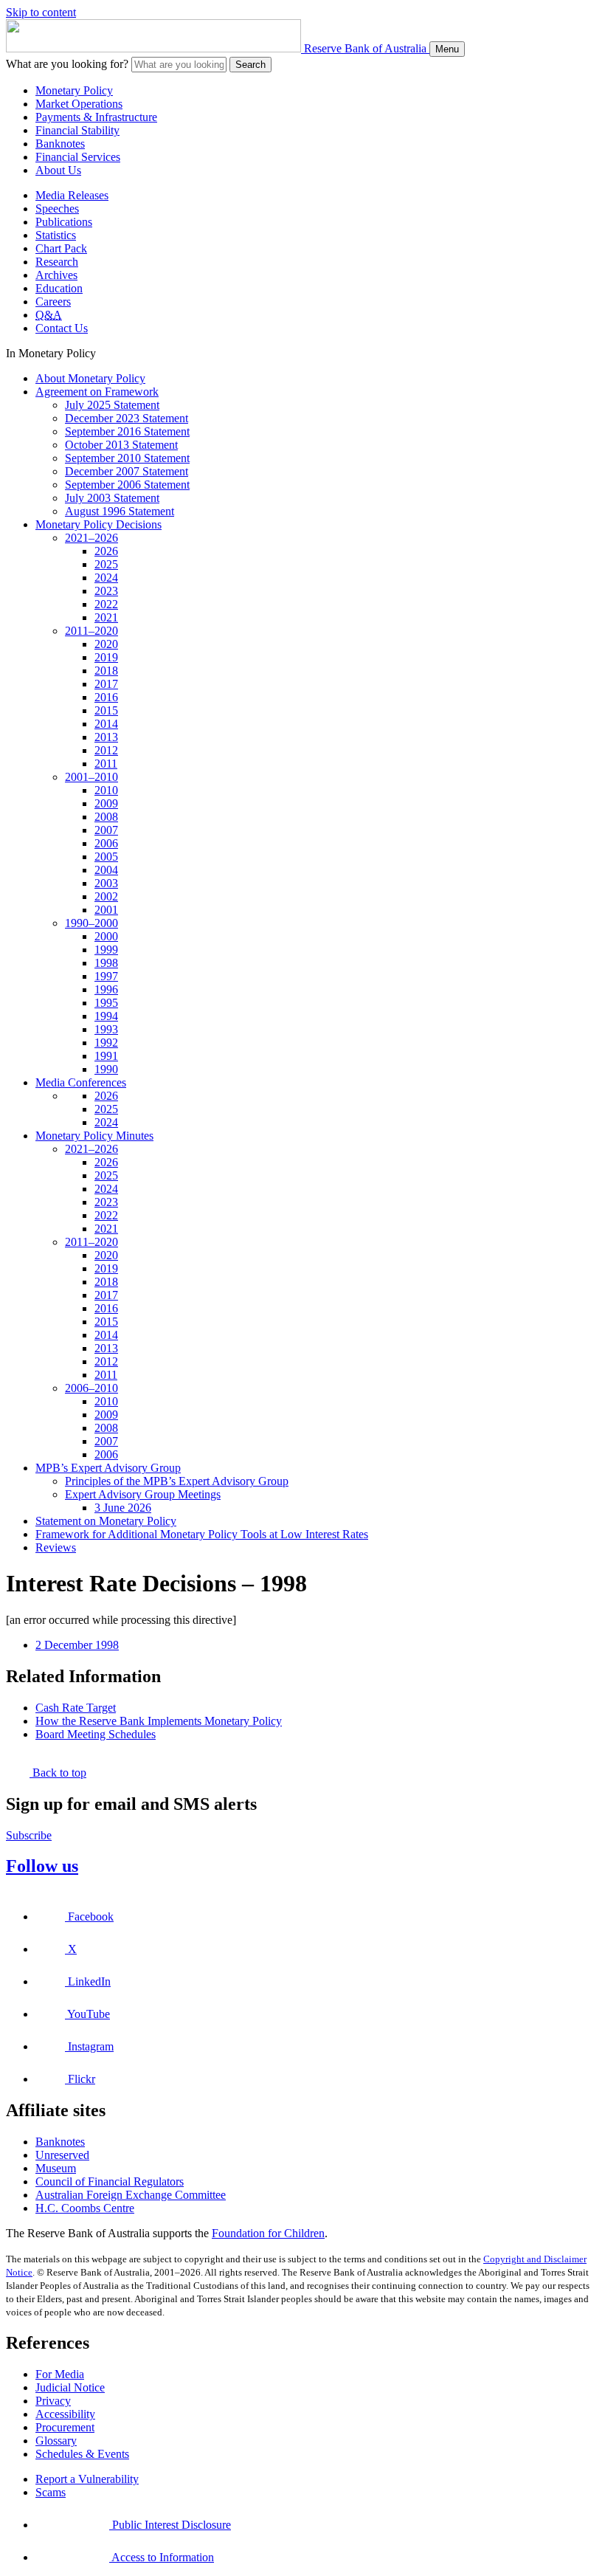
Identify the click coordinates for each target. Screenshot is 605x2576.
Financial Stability (77, 130)
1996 (106, 989)
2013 (106, 737)
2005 (106, 857)
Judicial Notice (70, 2387)
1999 (106, 950)
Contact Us (62, 328)
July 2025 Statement (112, 405)
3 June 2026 (123, 1508)
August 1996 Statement (120, 511)
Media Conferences (81, 1082)
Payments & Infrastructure (96, 117)
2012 (106, 750)
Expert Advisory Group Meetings (143, 1494)
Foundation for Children (268, 2233)
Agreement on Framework (97, 392)
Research (57, 262)
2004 (106, 870)
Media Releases (72, 195)
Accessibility (65, 2414)
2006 (106, 843)
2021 (106, 617)
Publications (64, 222)
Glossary (56, 2441)
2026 (106, 551)
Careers (53, 302)
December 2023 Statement (127, 418)
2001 (106, 910)
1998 (106, 963)
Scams (51, 2492)
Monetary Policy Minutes (94, 1136)
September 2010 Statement (127, 458)
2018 (106, 671)
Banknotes (60, 144)
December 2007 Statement (127, 471)
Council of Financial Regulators (110, 2181)
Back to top (58, 1773)
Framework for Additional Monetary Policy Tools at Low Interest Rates (202, 1534)
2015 (106, 710)
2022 (106, 604)
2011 (106, 764)
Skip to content (41, 12)
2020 (106, 644)
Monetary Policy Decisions (98, 524)
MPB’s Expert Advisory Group (108, 1468)
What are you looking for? (67, 64)
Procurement (65, 2427)
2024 (106, 578)
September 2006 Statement (127, 485)
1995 (106, 1003)
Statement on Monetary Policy (106, 1521)
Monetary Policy (74, 90)
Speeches (57, 209)
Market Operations (79, 104)
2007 (106, 830)
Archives (56, 275)
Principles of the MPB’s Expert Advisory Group (177, 1481)
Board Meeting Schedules (96, 1734)
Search (250, 65)
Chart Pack (61, 248)
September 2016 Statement (127, 431)
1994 (106, 1016)
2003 (106, 883)
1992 (106, 1043)
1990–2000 (91, 923)
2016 (106, 697)
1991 (106, 1056)
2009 (106, 803)
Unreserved (62, 2155)
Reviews (56, 1547)
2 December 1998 (77, 1645)
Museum (56, 2168)
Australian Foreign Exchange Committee (131, 2195)
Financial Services (78, 157)
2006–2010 (91, 1388)
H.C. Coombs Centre (85, 2208)
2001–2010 (91, 777)
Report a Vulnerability (87, 2479)
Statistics (56, 235)
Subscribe (29, 1835)
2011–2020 (91, 631)
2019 (106, 657)
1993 (106, 1029)
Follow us (42, 1866)
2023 (106, 591)
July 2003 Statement (112, 498)
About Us (58, 170)
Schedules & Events (82, 2454)
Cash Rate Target (76, 1708)
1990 (106, 1069)
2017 (106, 684)
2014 (106, 724)
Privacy (53, 2401)
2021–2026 (91, 538)
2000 (106, 936)
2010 (106, 790)
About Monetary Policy (90, 378)
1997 (106, 976)
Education (59, 288)
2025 (106, 564)
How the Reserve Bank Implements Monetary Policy (159, 1721)
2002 (106, 896)
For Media (60, 2374)
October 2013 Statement (121, 445)
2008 (106, 817)
